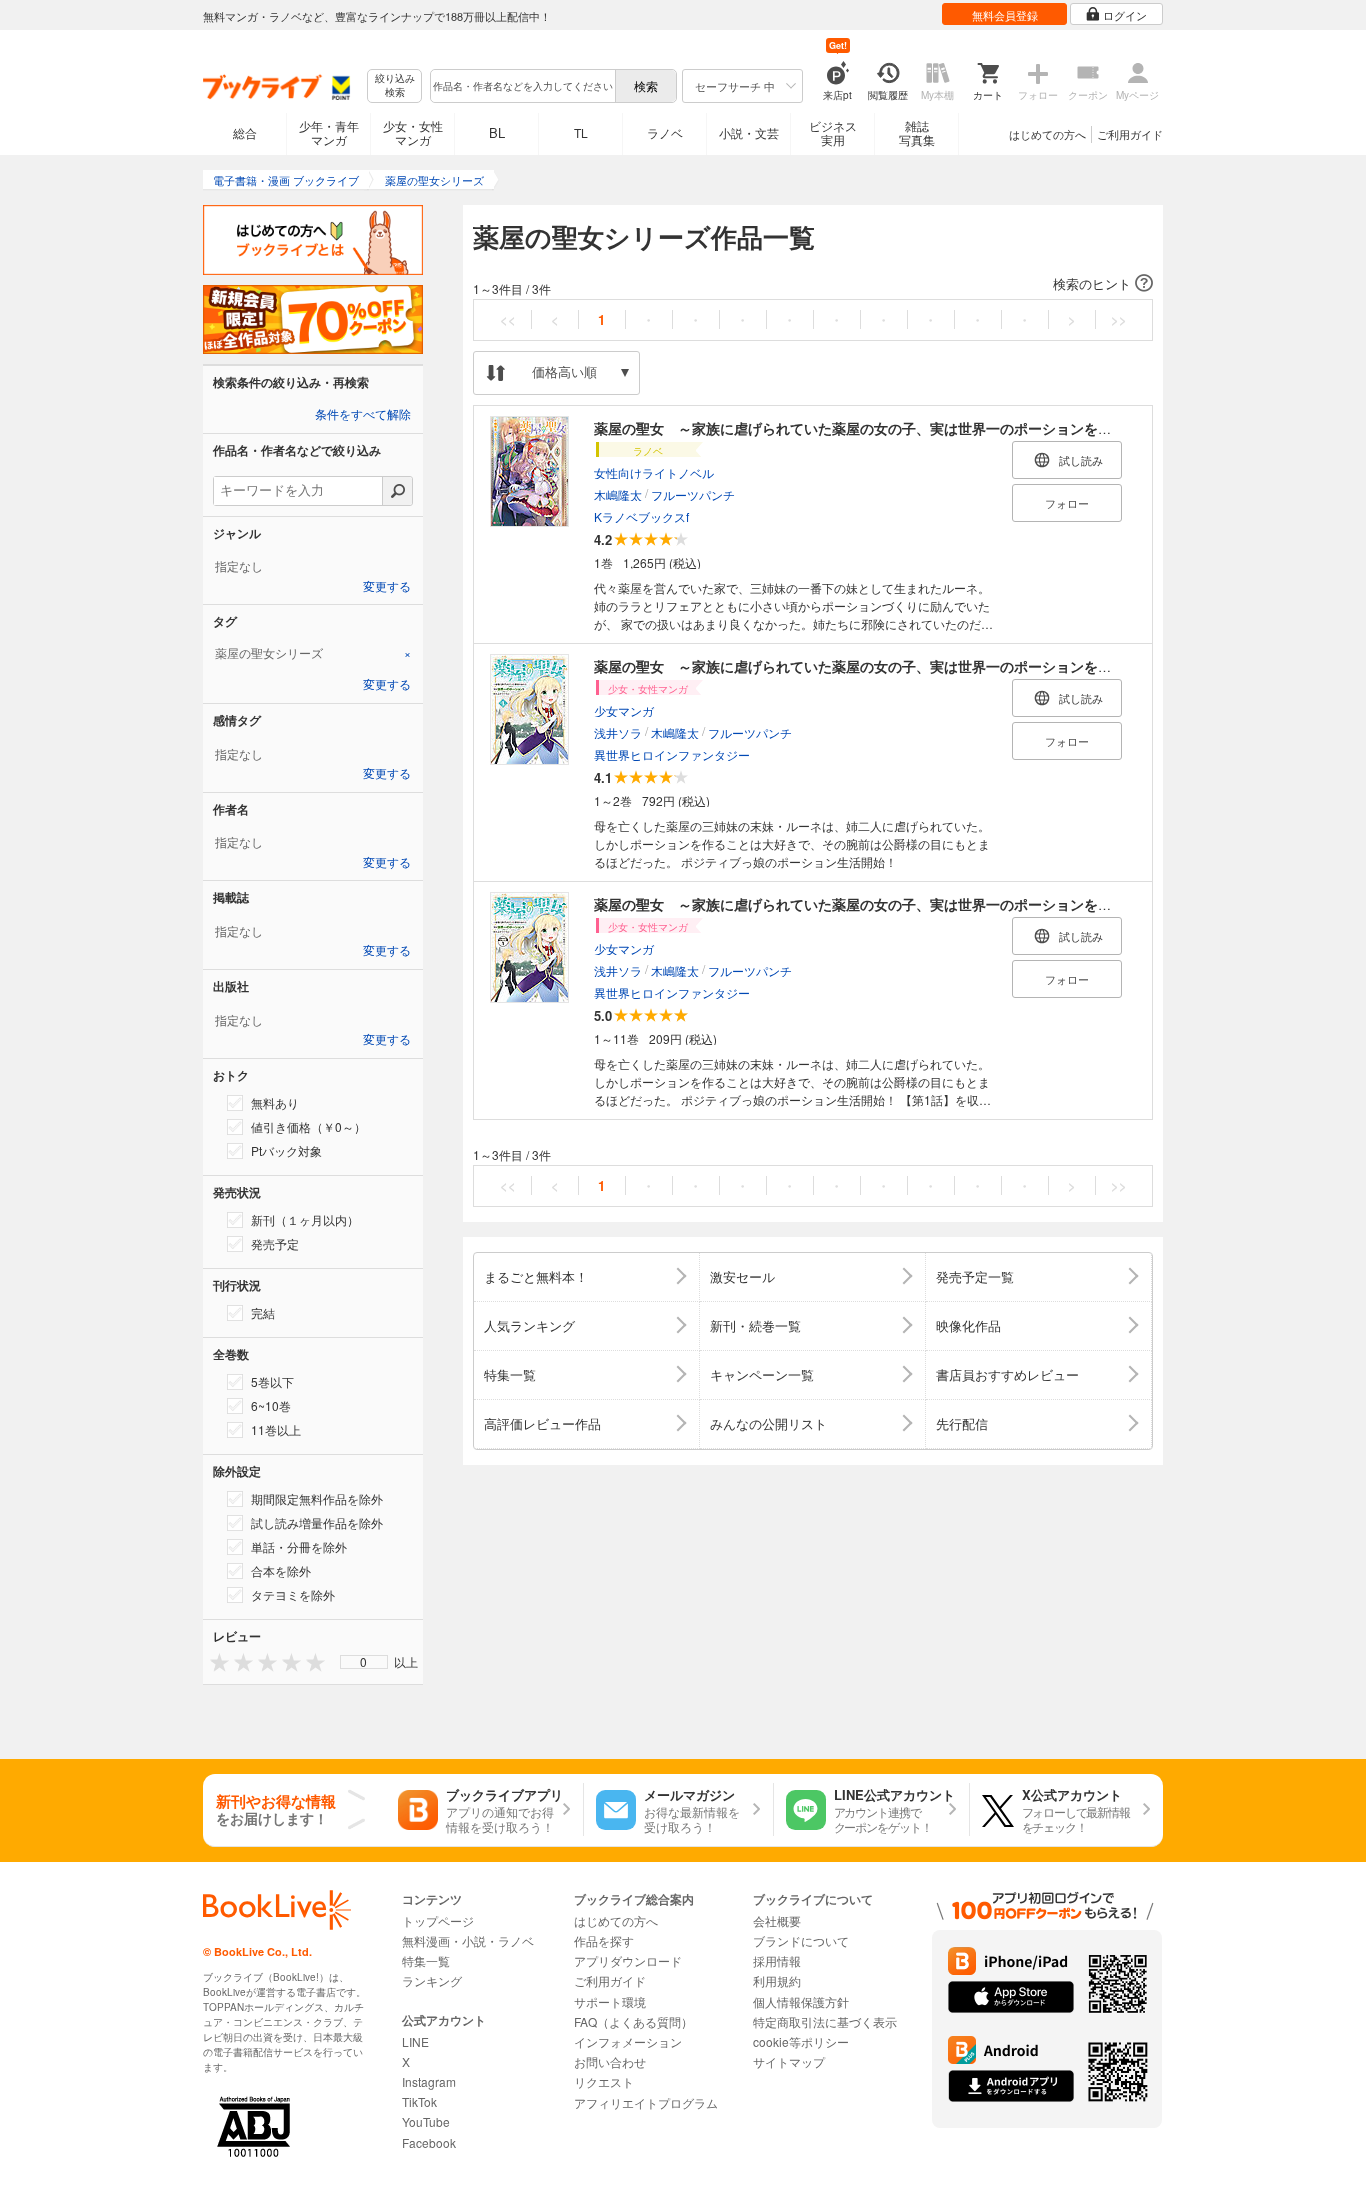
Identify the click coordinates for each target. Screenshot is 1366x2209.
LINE (415, 2041)
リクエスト (604, 2081)
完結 (263, 1312)
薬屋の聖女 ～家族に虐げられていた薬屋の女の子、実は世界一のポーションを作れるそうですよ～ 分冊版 (937, 904)
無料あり (275, 1102)
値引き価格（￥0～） (308, 1126)
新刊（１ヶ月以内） (305, 1219)
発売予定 (275, 1243)
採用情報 (777, 1960)
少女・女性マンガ (413, 132)
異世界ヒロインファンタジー (672, 754)
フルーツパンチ (693, 494)
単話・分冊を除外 (299, 1546)
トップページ (438, 1920)
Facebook (429, 2142)
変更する (387, 587)
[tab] (313, 653)
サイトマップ (789, 2061)
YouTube (426, 2121)
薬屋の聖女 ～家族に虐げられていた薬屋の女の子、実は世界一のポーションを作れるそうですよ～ (909, 428)
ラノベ (665, 132)
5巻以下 (272, 1381)
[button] (813, 284)
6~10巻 (271, 1405)
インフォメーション (628, 2041)
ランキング (432, 1980)
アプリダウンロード (628, 1960)
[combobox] (522, 86)
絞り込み (395, 85)
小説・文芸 (749, 132)
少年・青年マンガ (329, 132)
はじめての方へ (1047, 134)
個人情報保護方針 (801, 2001)
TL (581, 132)
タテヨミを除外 (293, 1594)
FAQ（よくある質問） (633, 2021)
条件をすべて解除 (363, 415)
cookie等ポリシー (801, 2041)
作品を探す (604, 1940)
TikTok (419, 2101)
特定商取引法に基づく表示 (825, 2021)
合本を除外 (281, 1570)
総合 (245, 132)
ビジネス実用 (833, 132)
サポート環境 (610, 2001)
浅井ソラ (618, 732)
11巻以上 (276, 1429)
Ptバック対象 (286, 1150)
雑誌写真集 (917, 132)
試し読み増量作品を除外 (317, 1522)
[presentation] (215, 1661)
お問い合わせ (610, 2061)
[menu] (364, 1662)
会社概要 (777, 1920)
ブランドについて (801, 1940)
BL (497, 132)
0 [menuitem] (363, 1662)
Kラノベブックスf (641, 516)
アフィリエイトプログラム (646, 2102)
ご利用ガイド (1130, 134)
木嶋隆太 (618, 494)
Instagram (429, 2081)
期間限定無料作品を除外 (317, 1498)
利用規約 (777, 1980)
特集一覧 (426, 1960)
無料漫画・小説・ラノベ (468, 1940)
